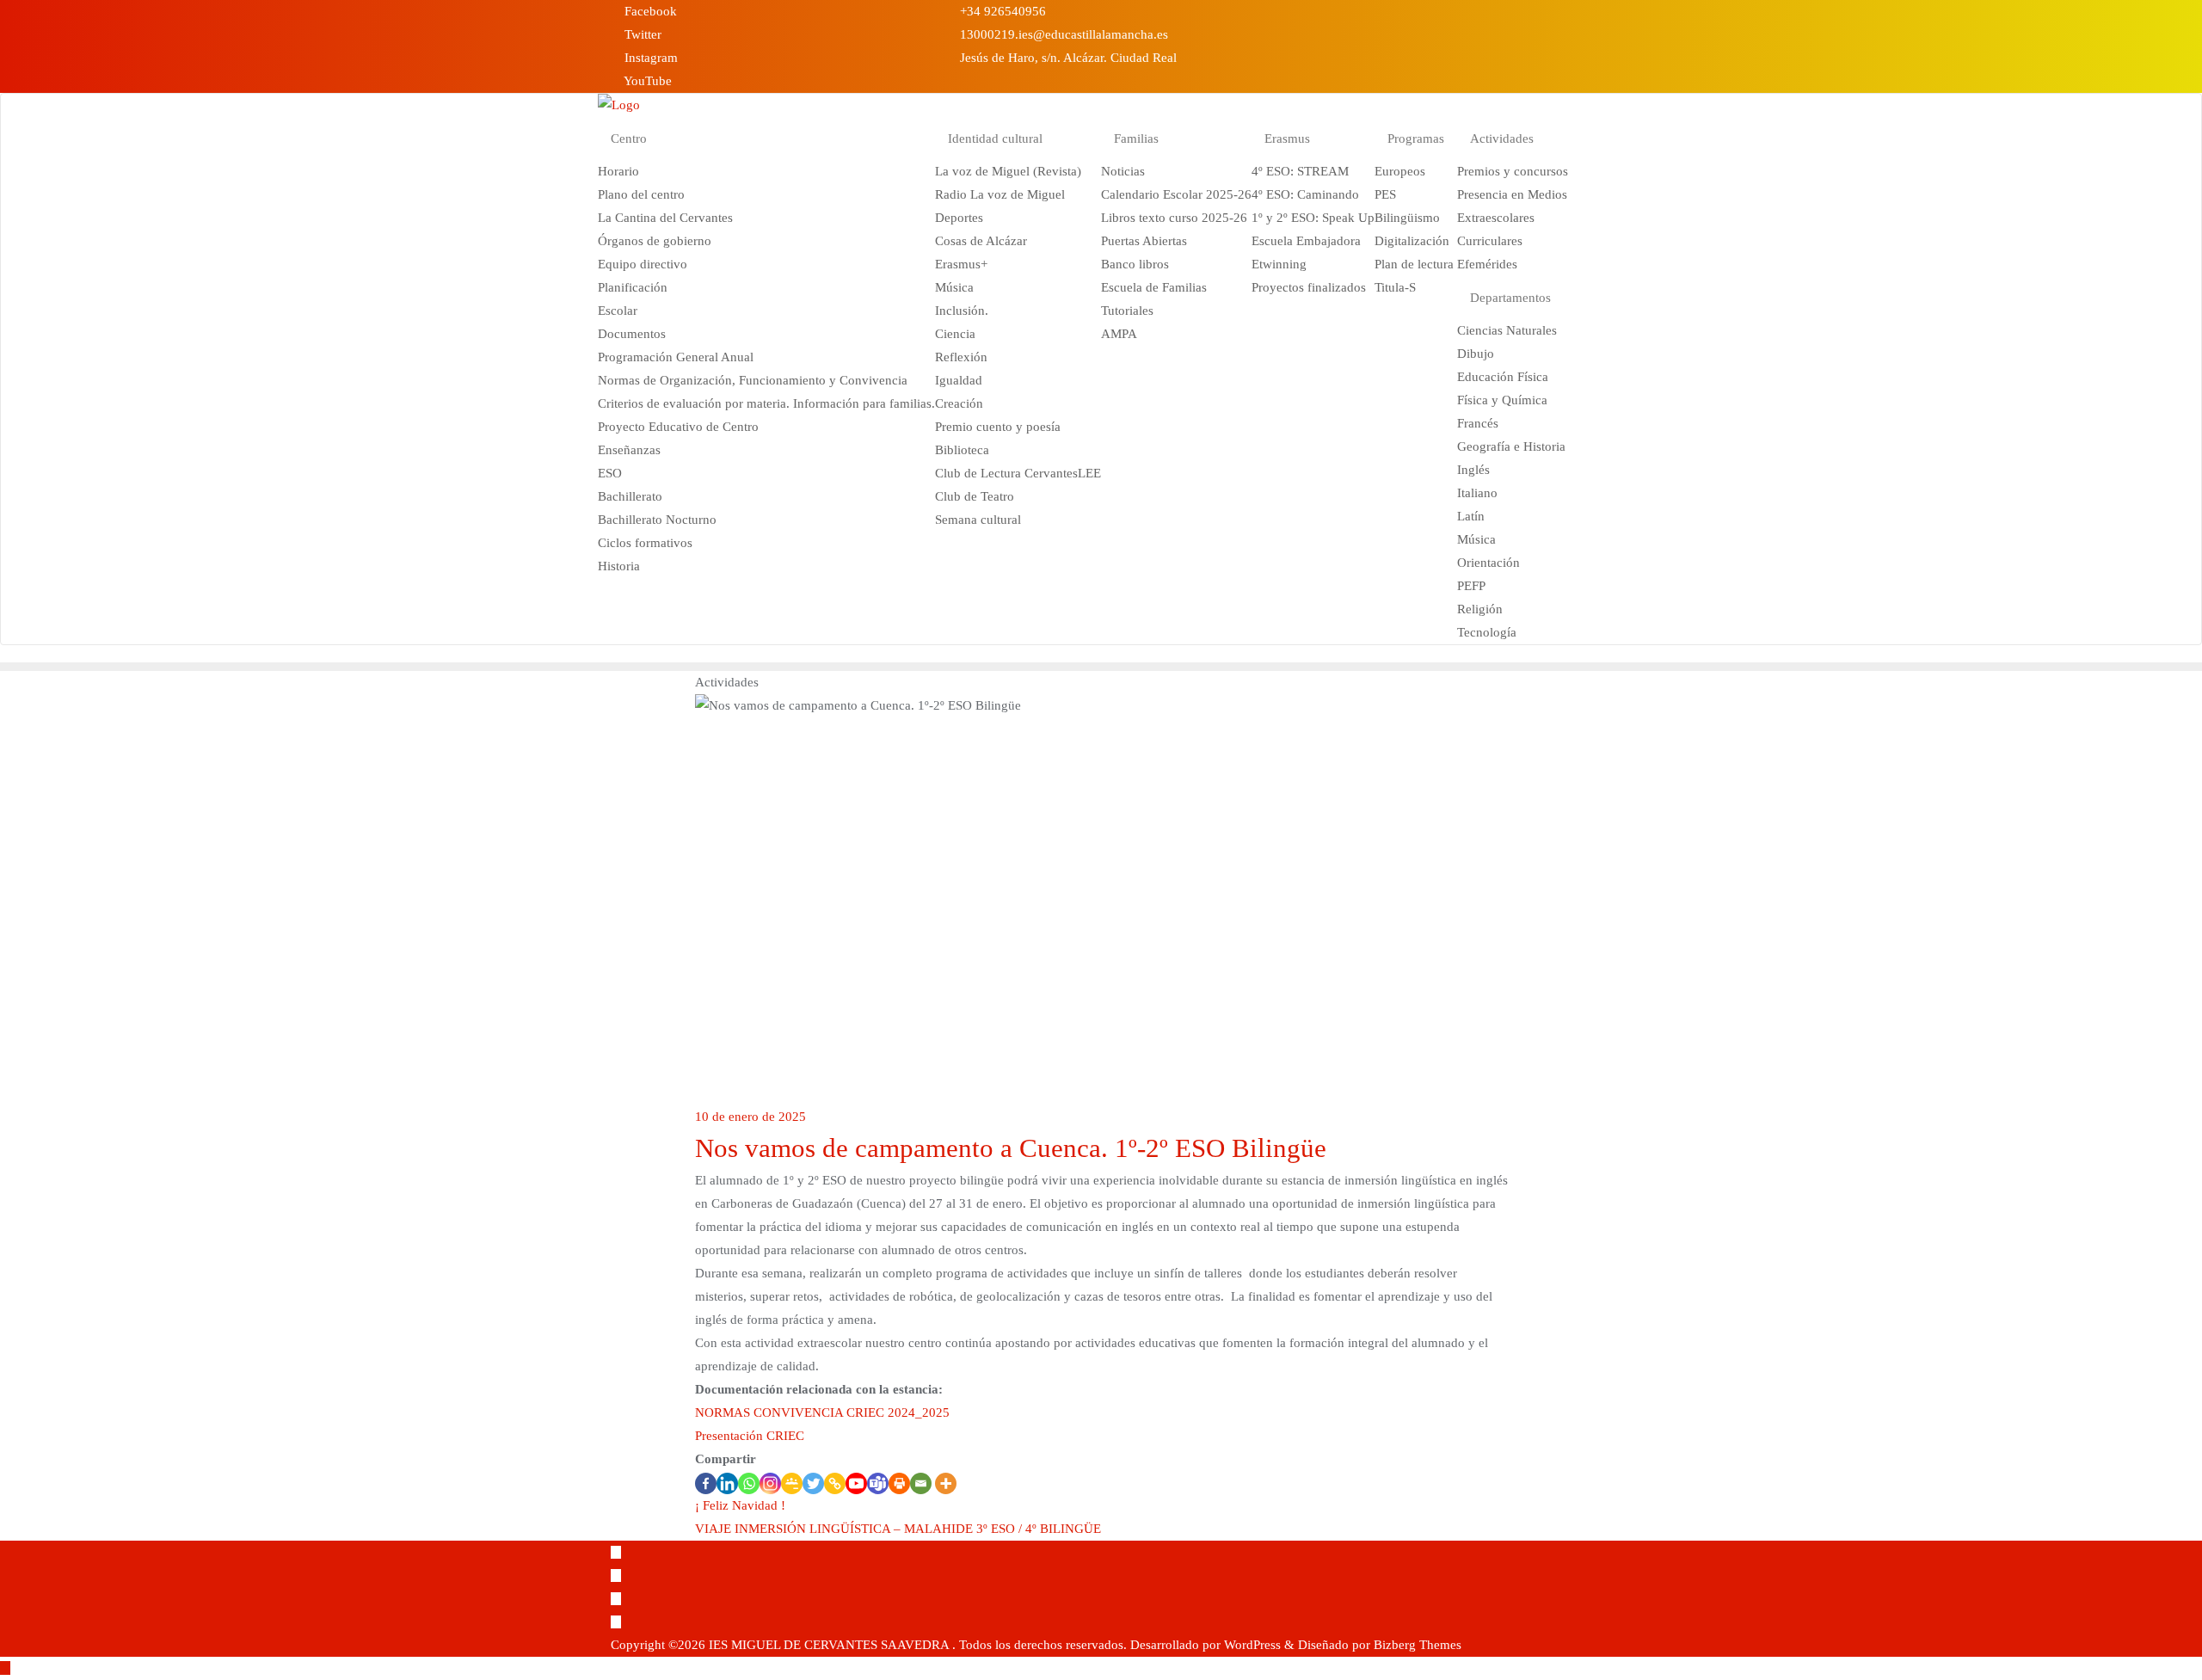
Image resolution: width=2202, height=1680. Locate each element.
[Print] (899, 1483)
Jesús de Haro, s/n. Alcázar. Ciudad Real (1067, 58)
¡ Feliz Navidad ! (740, 1505)
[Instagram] (770, 1483)
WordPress (1252, 1645)
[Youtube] (856, 1483)
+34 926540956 (1001, 11)
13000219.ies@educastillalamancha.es (1062, 34)
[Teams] (878, 1483)
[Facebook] (706, 1483)
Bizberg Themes (1418, 1645)
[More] (946, 1483)
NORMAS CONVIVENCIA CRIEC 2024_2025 (822, 1412)
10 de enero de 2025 (750, 1117)
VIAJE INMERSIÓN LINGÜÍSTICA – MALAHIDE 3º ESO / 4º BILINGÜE (898, 1529)
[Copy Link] (835, 1483)
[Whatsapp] (749, 1483)
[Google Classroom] (792, 1483)
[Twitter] (813, 1483)
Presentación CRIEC (750, 1436)
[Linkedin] (727, 1483)
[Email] (921, 1483)
